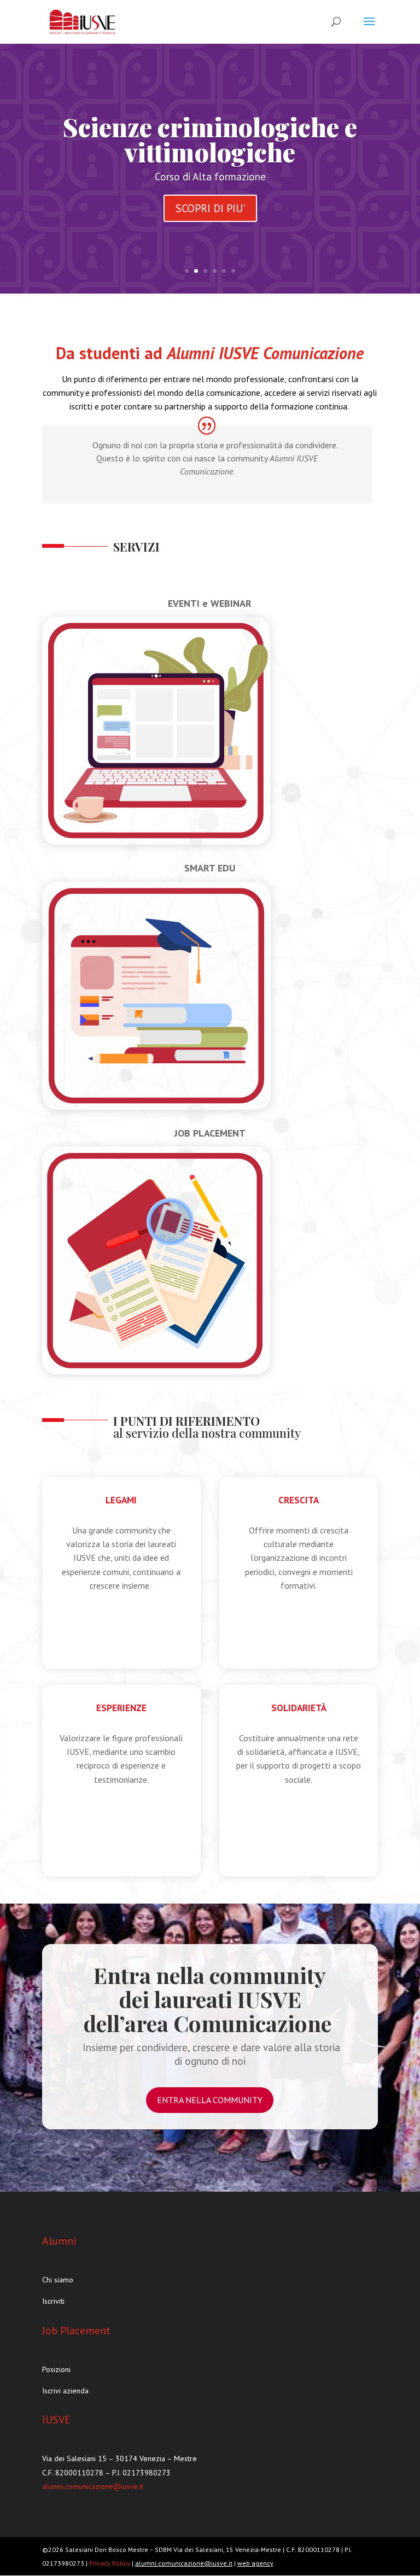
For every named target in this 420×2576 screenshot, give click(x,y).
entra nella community (210, 2100)
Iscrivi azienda (65, 2391)
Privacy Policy (110, 2563)
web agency (255, 2563)
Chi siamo (58, 2280)
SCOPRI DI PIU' (210, 208)
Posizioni (56, 2369)
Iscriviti (53, 2301)
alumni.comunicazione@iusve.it (93, 2486)
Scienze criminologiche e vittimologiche (210, 139)
